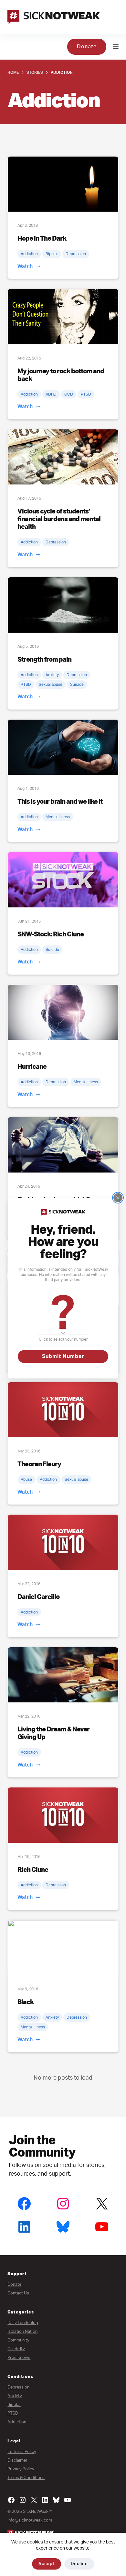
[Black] (63, 1948)
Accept (47, 2564)
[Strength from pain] (63, 605)
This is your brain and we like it (60, 802)
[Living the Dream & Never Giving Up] (63, 1675)
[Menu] (116, 47)
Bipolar (52, 254)
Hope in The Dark (42, 239)
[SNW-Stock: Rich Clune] (63, 880)
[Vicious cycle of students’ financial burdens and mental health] (63, 457)
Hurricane (32, 1067)
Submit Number (63, 1356)
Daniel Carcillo (38, 1597)
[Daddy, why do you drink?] (63, 1145)
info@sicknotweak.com (30, 2520)
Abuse (26, 1480)
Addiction (29, 254)
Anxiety (52, 675)
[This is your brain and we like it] (63, 747)
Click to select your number (63, 1339)
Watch (25, 266)
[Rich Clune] (63, 1815)
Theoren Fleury (39, 1464)
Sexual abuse (51, 685)
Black (26, 2002)
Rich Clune (33, 1870)
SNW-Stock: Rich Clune (51, 934)
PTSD (86, 394)
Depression (76, 254)
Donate (87, 47)
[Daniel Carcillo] (63, 1542)
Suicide (77, 685)
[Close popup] (118, 1198)
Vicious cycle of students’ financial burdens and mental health (59, 519)
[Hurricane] (63, 1012)
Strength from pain (44, 660)
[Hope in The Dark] (63, 184)
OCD (69, 394)
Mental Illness (58, 817)
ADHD (51, 394)
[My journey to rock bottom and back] (63, 316)
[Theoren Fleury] (63, 1410)
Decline (79, 2564)
